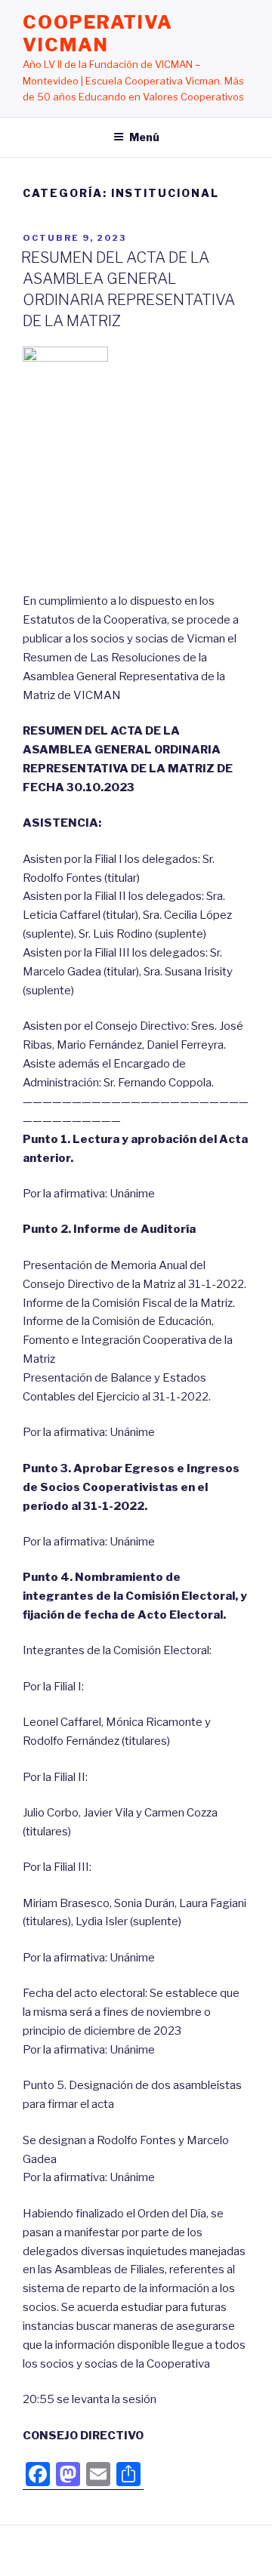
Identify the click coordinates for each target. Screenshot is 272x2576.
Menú (144, 137)
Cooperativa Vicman (98, 34)
